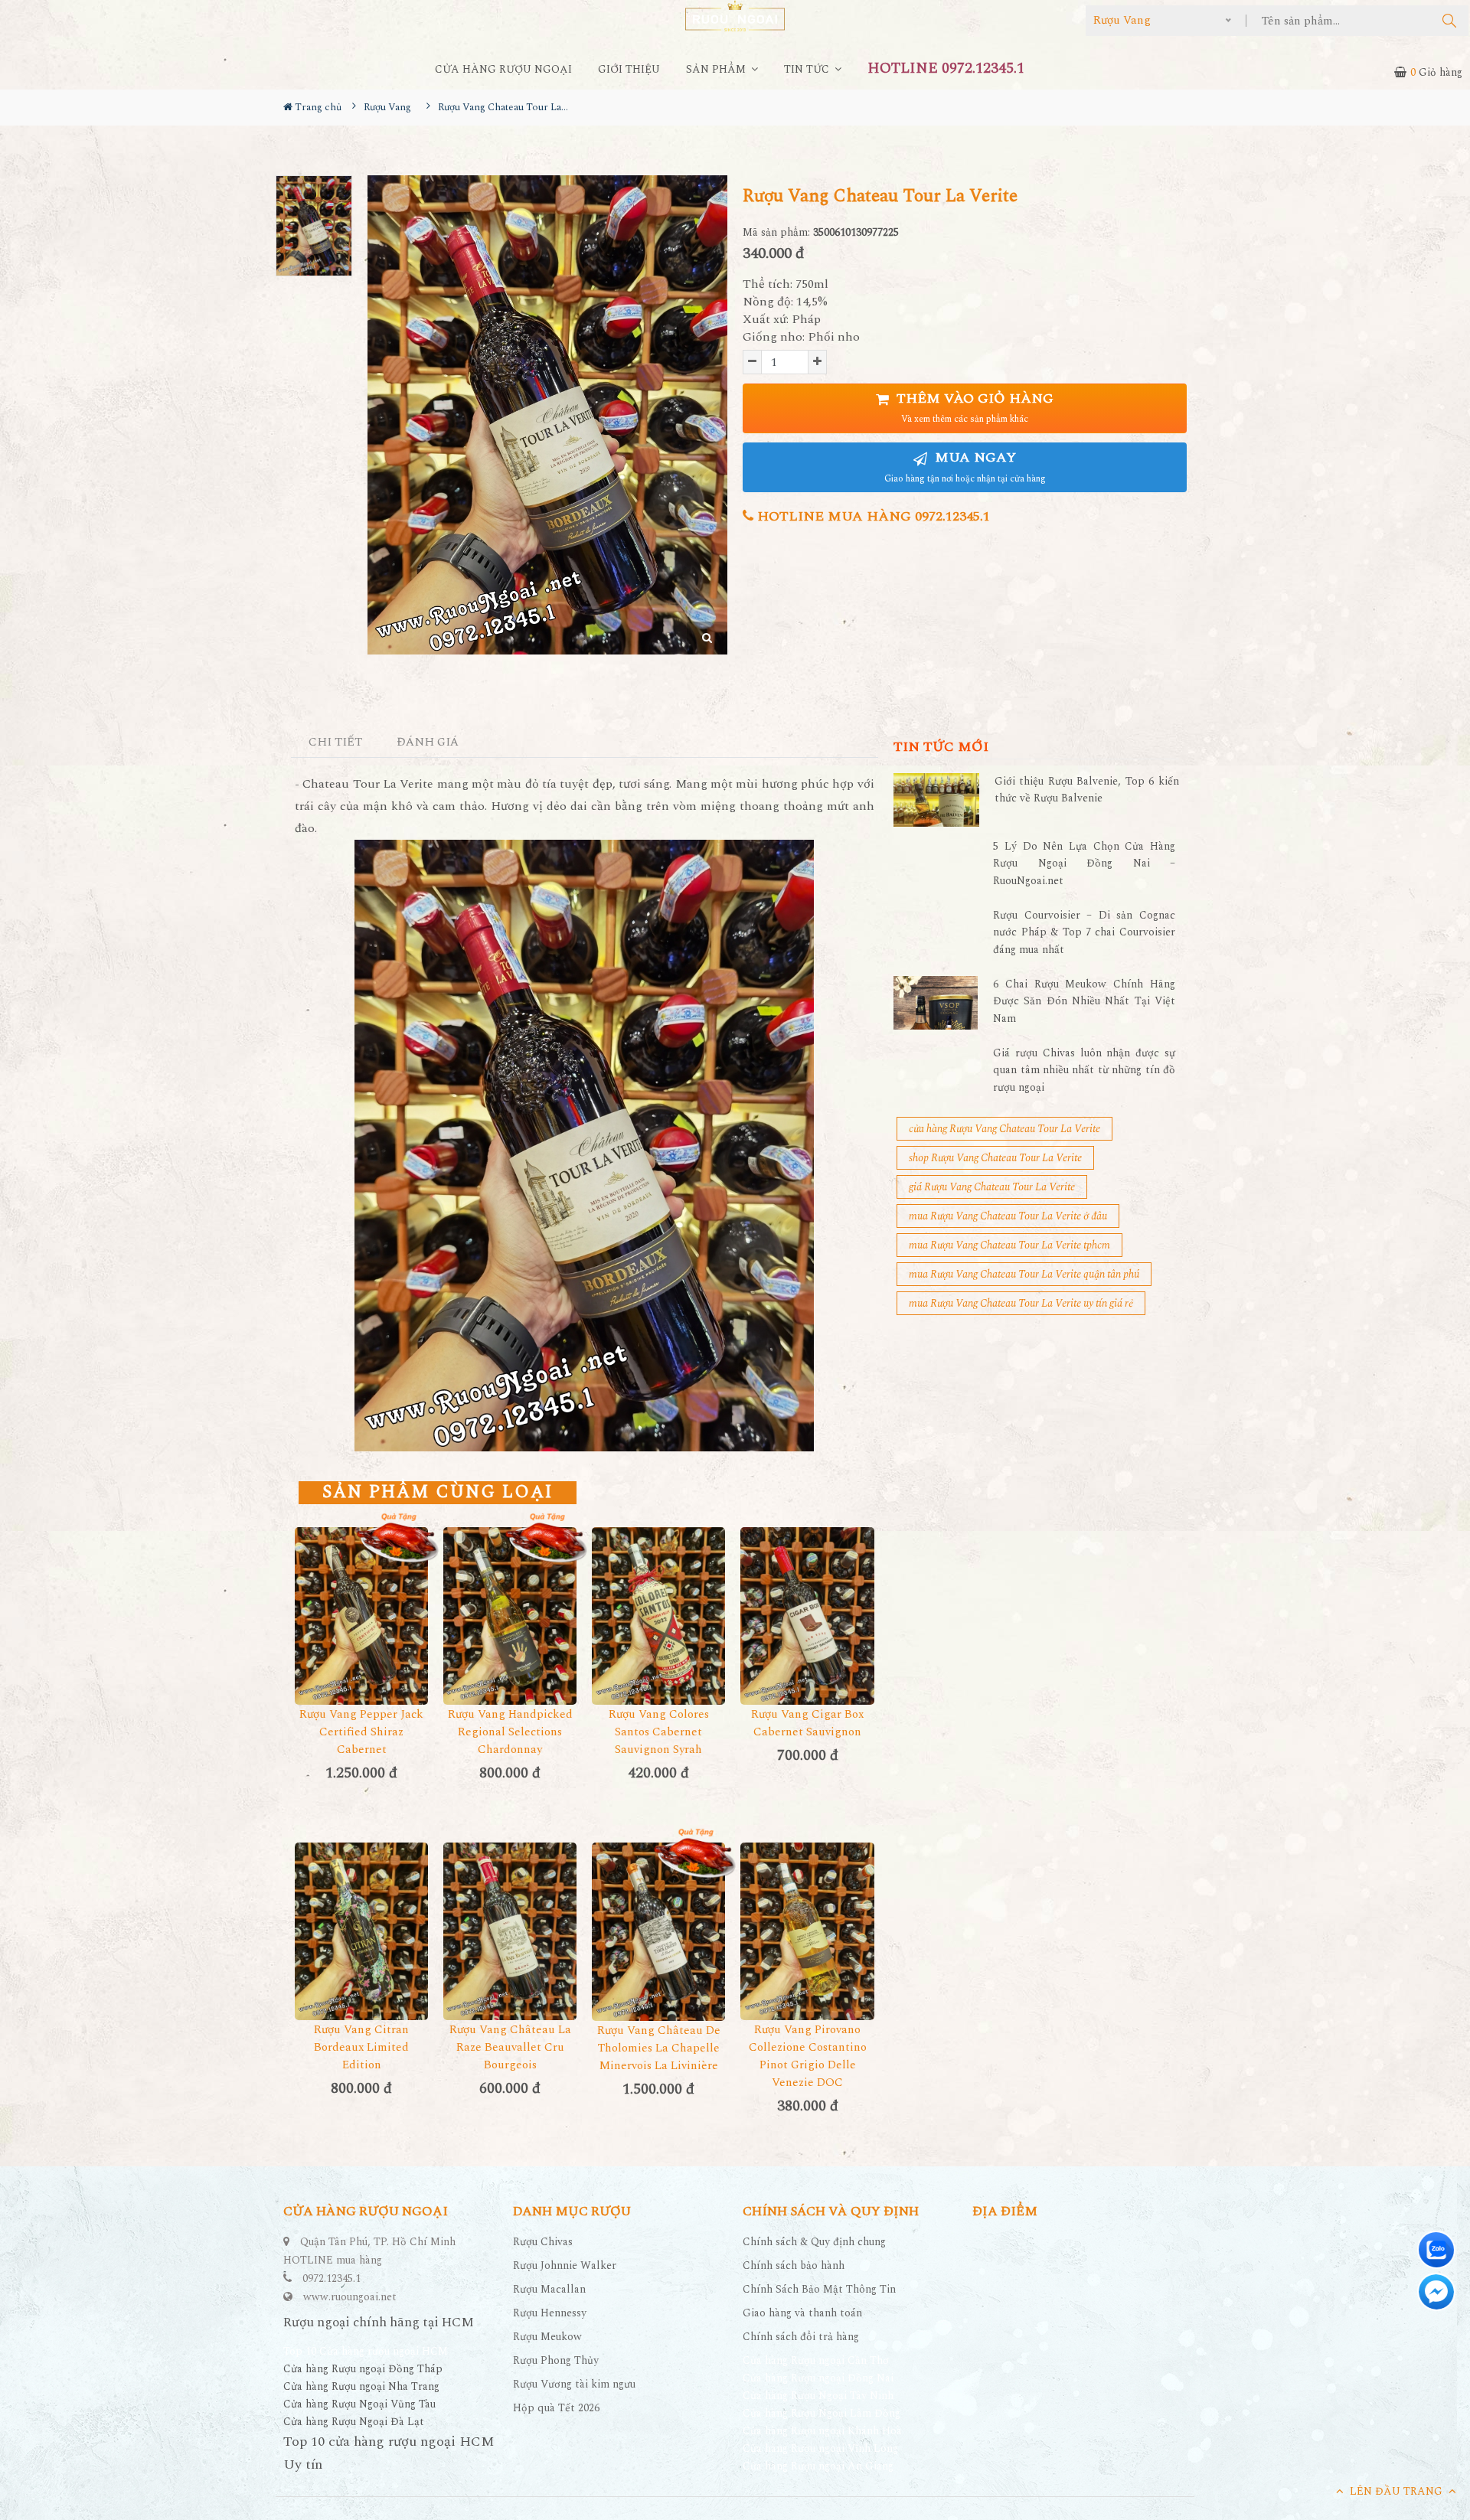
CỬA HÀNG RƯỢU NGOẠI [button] (503, 69)
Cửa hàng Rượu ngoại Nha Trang (361, 2386)
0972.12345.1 (332, 2278)
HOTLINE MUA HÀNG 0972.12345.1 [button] (872, 516)
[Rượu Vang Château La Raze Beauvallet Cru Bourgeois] (510, 1931)
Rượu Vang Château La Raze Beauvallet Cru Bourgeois (510, 2047)
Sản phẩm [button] (717, 69)
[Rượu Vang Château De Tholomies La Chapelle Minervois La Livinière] (658, 1931)
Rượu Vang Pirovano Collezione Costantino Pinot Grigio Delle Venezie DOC (808, 2056)
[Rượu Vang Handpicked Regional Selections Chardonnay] (510, 1616)
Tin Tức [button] (808, 69)
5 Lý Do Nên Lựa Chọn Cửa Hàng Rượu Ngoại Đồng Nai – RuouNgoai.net (1084, 863)
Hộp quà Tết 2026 (556, 2408)
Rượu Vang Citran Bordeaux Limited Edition (361, 2047)
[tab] (336, 743)
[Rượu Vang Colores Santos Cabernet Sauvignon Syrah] (658, 1616)
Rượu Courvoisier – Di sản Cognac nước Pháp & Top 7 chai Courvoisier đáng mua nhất (1084, 932)
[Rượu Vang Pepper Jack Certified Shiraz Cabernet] (361, 1616)
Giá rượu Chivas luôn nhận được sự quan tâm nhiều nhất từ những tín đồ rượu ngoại (1084, 1070)
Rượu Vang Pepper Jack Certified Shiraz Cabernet (361, 1732)
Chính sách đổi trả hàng (801, 2337)
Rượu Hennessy (550, 2313)
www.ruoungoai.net (350, 2297)
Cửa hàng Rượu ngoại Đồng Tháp (363, 2369)
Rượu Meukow (547, 2337)
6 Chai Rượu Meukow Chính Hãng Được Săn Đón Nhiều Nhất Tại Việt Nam (1084, 1001)
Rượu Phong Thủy (556, 2360)
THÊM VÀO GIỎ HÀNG (973, 408)
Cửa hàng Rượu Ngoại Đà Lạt (354, 2422)
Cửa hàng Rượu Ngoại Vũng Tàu (359, 2404)
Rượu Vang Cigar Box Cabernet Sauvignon (807, 1723)
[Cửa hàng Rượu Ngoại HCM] (735, 16)
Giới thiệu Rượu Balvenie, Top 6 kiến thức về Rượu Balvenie (1087, 790)
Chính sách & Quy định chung (814, 2242)
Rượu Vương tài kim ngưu (574, 2384)
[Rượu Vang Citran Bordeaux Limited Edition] (361, 1931)
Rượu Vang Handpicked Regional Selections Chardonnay (510, 1732)
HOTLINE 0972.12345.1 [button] (946, 69)
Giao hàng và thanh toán (802, 2313)
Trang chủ (317, 107)
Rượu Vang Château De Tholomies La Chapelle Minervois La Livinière (659, 2048)
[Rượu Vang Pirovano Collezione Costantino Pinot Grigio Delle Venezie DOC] (807, 1931)
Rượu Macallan (549, 2289)
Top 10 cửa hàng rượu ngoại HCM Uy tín (389, 2453)
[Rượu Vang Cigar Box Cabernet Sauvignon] (807, 1616)
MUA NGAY (965, 467)
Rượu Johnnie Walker (565, 2265)
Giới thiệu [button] (629, 69)
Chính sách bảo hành (794, 2265)
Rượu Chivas (543, 2242)
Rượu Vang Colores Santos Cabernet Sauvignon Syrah (659, 1732)
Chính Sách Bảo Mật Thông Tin (819, 2289)
